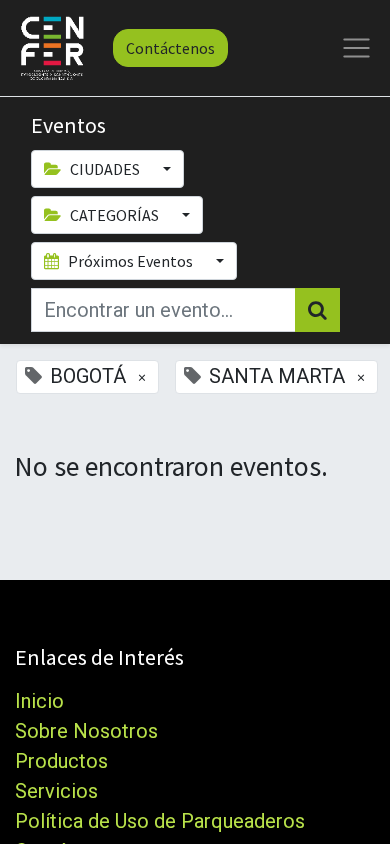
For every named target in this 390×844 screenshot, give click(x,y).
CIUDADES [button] (105, 169)
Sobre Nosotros (86, 731)
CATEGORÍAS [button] (114, 215)
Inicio (39, 701)
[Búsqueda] (317, 310)
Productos (61, 761)
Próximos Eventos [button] (130, 261)
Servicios (56, 791)
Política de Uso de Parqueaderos (160, 821)
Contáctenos (170, 48)
